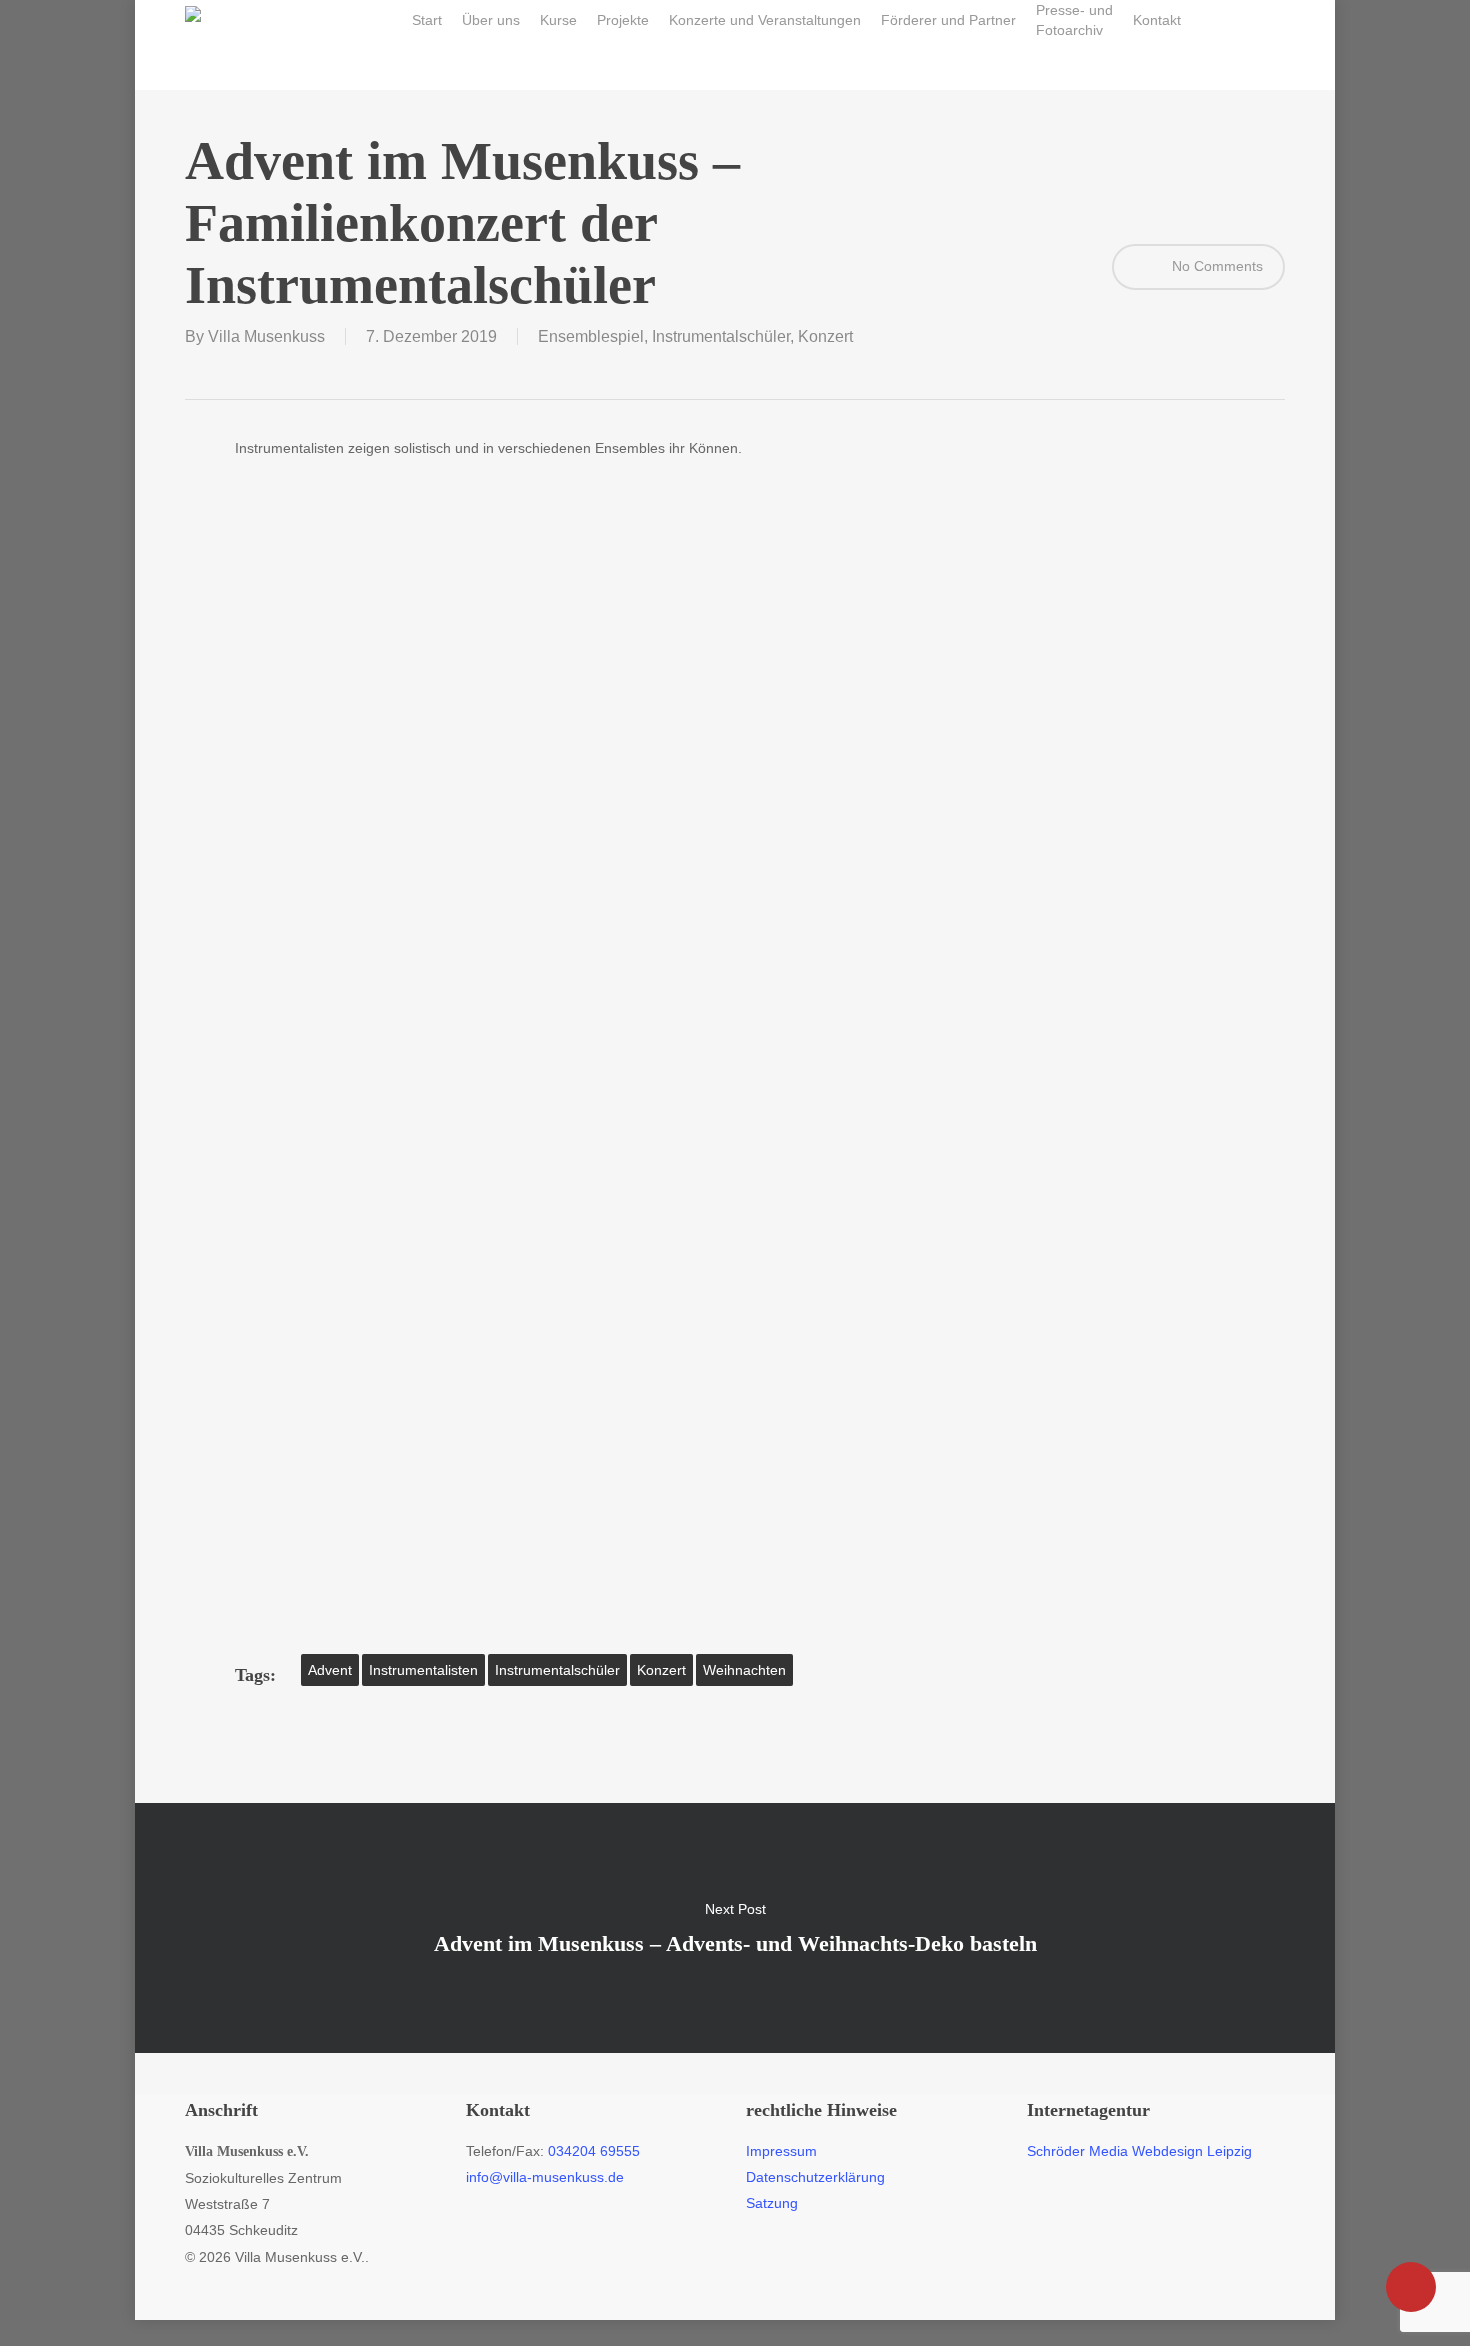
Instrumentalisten (423, 1670)
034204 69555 (594, 2151)
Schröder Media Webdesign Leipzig (1139, 2151)
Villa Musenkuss (266, 336)
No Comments (1215, 266)
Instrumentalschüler (721, 336)
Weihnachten (744, 1670)
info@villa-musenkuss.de (545, 2177)
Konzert (825, 336)
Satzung (772, 2203)
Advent (330, 1670)
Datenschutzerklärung (815, 2177)
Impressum (781, 2151)
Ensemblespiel (591, 336)
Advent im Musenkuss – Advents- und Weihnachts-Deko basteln (735, 1928)
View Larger (348, 573)
